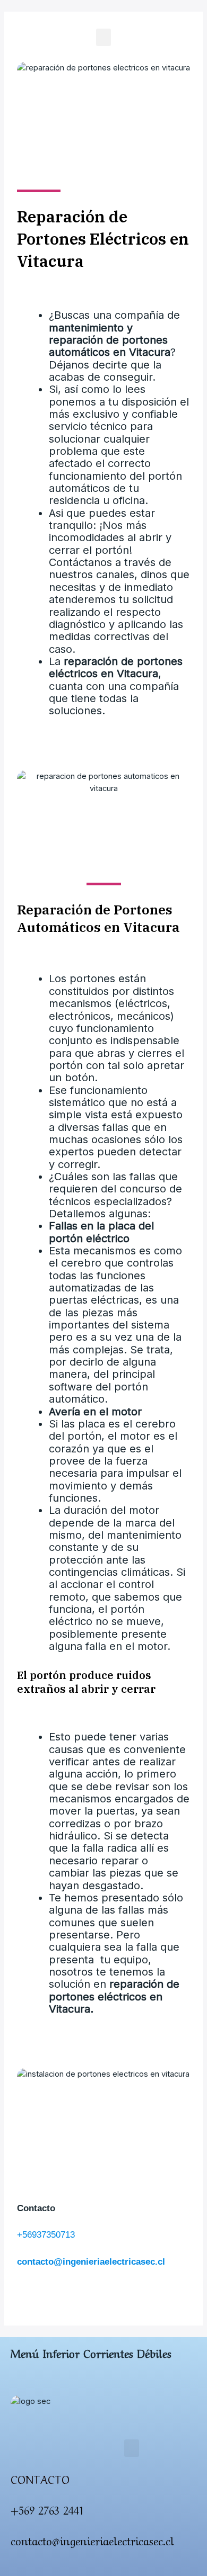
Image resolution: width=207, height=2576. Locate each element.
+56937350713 (46, 2235)
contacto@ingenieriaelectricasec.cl (91, 2262)
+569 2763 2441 (48, 2510)
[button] (103, 37)
